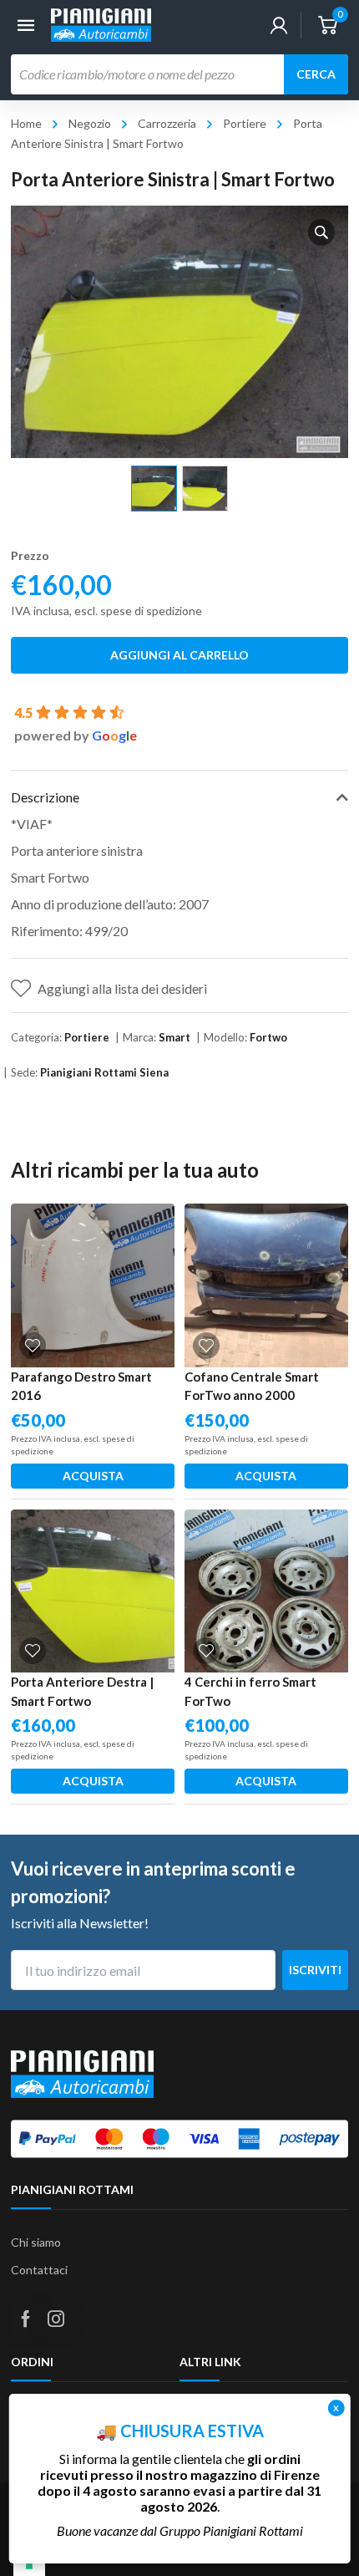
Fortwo (268, 1037)
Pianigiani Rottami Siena (104, 1072)
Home (26, 123)
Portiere (245, 123)
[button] (321, 232)
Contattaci (39, 2270)
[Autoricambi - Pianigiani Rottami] (101, 23)
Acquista (93, 1476)
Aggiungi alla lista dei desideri (122, 988)
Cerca (316, 74)
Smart (174, 1037)
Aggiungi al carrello (179, 655)
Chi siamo (36, 2242)
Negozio (90, 123)
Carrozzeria (167, 123)
